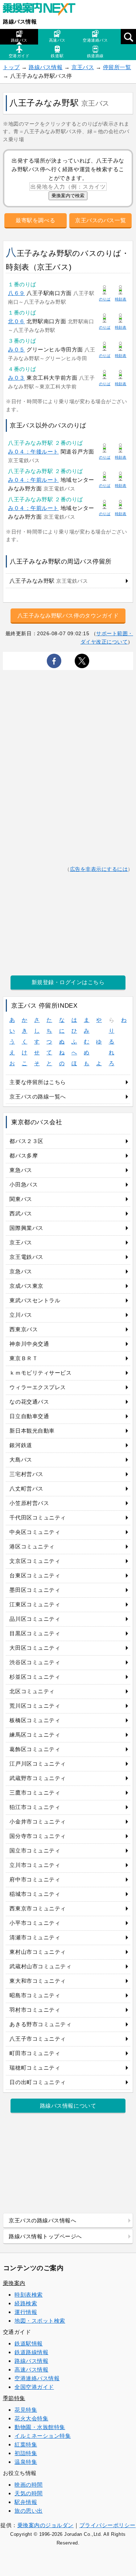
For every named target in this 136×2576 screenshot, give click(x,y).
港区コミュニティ (32, 1546)
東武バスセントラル (35, 1300)
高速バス (57, 40)
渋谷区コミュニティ (35, 1662)
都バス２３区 (26, 1141)
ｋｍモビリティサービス (40, 1373)
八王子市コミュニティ (38, 2039)
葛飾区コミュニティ (35, 1749)
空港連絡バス (95, 40)
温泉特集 (26, 2462)
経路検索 (26, 2303)
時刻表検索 (29, 2295)
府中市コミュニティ (35, 1879)
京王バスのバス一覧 (100, 220)
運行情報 (26, 2312)
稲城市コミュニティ (35, 1894)
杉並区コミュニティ (35, 1677)
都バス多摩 (24, 1156)
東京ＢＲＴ (24, 1358)
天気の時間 (29, 2493)
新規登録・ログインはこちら (68, 982)
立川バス (21, 1315)
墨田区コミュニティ (35, 1590)
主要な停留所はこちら (38, 1082)
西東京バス (24, 1329)
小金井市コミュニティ (38, 1822)
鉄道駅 (57, 56)
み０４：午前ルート (33, 480)
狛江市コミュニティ (35, 1807)
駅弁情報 (26, 2502)
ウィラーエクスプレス (38, 1387)
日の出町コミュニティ (38, 2082)
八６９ (17, 293)
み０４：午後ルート (33, 452)
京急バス (21, 1271)
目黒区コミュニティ (35, 1633)
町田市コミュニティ (35, 2053)
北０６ (17, 321)
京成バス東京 (26, 1286)
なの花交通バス (29, 1402)
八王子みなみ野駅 (49, 581)
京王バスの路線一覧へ (38, 1097)
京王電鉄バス (26, 1257)
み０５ (17, 349)
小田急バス (24, 1184)
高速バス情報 (31, 2370)
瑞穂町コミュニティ (35, 2068)
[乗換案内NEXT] (43, 10)
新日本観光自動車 (32, 1431)
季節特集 (14, 2398)
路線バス (19, 40)
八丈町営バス (26, 1489)
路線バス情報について (68, 2106)
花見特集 (26, 2410)
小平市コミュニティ (35, 1923)
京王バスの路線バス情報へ (42, 2220)
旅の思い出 (29, 2511)
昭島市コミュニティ (35, 1995)
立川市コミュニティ (35, 1865)
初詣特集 (26, 2453)
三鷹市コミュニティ (35, 1793)
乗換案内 (14, 2283)
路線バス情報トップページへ (45, 2236)
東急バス (21, 1170)
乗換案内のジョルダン (46, 2525)
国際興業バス (26, 1228)
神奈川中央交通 (29, 1344)
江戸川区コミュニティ (38, 1764)
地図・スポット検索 (40, 2321)
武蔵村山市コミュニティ (40, 1966)
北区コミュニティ (32, 1691)
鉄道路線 (95, 56)
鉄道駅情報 (29, 2343)
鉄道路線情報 (31, 2352)
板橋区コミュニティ (35, 1720)
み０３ (17, 378)
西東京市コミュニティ (38, 1908)
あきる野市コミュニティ (40, 2024)
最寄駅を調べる (35, 220)
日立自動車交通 (29, 1416)
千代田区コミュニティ (38, 1517)
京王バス (83, 67)
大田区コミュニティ (35, 1648)
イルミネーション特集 (43, 2436)
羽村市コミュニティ (35, 2010)
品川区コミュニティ (35, 1619)
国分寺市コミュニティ (38, 1836)
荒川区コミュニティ (35, 1706)
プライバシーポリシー (108, 2525)
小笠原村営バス (29, 1503)
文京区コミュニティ (35, 1561)
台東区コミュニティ (35, 1575)
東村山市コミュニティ (38, 1952)
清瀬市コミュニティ (35, 1937)
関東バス (21, 1199)
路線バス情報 (20, 22)
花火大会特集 (31, 2418)
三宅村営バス (26, 1474)
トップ (11, 67)
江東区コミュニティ (35, 1604)
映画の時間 (29, 2485)
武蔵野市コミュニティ (38, 1778)
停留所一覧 (117, 67)
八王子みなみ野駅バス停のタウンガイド (68, 615)
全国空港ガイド (34, 2387)
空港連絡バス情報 (37, 2378)
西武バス (21, 1213)
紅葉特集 (26, 2444)
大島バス (21, 1460)
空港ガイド (19, 56)
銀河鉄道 (21, 1445)
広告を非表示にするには (99, 869)
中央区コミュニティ (35, 1532)
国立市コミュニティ (35, 1850)
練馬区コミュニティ (35, 1735)
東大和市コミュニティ (38, 1981)
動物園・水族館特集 (40, 2427)
